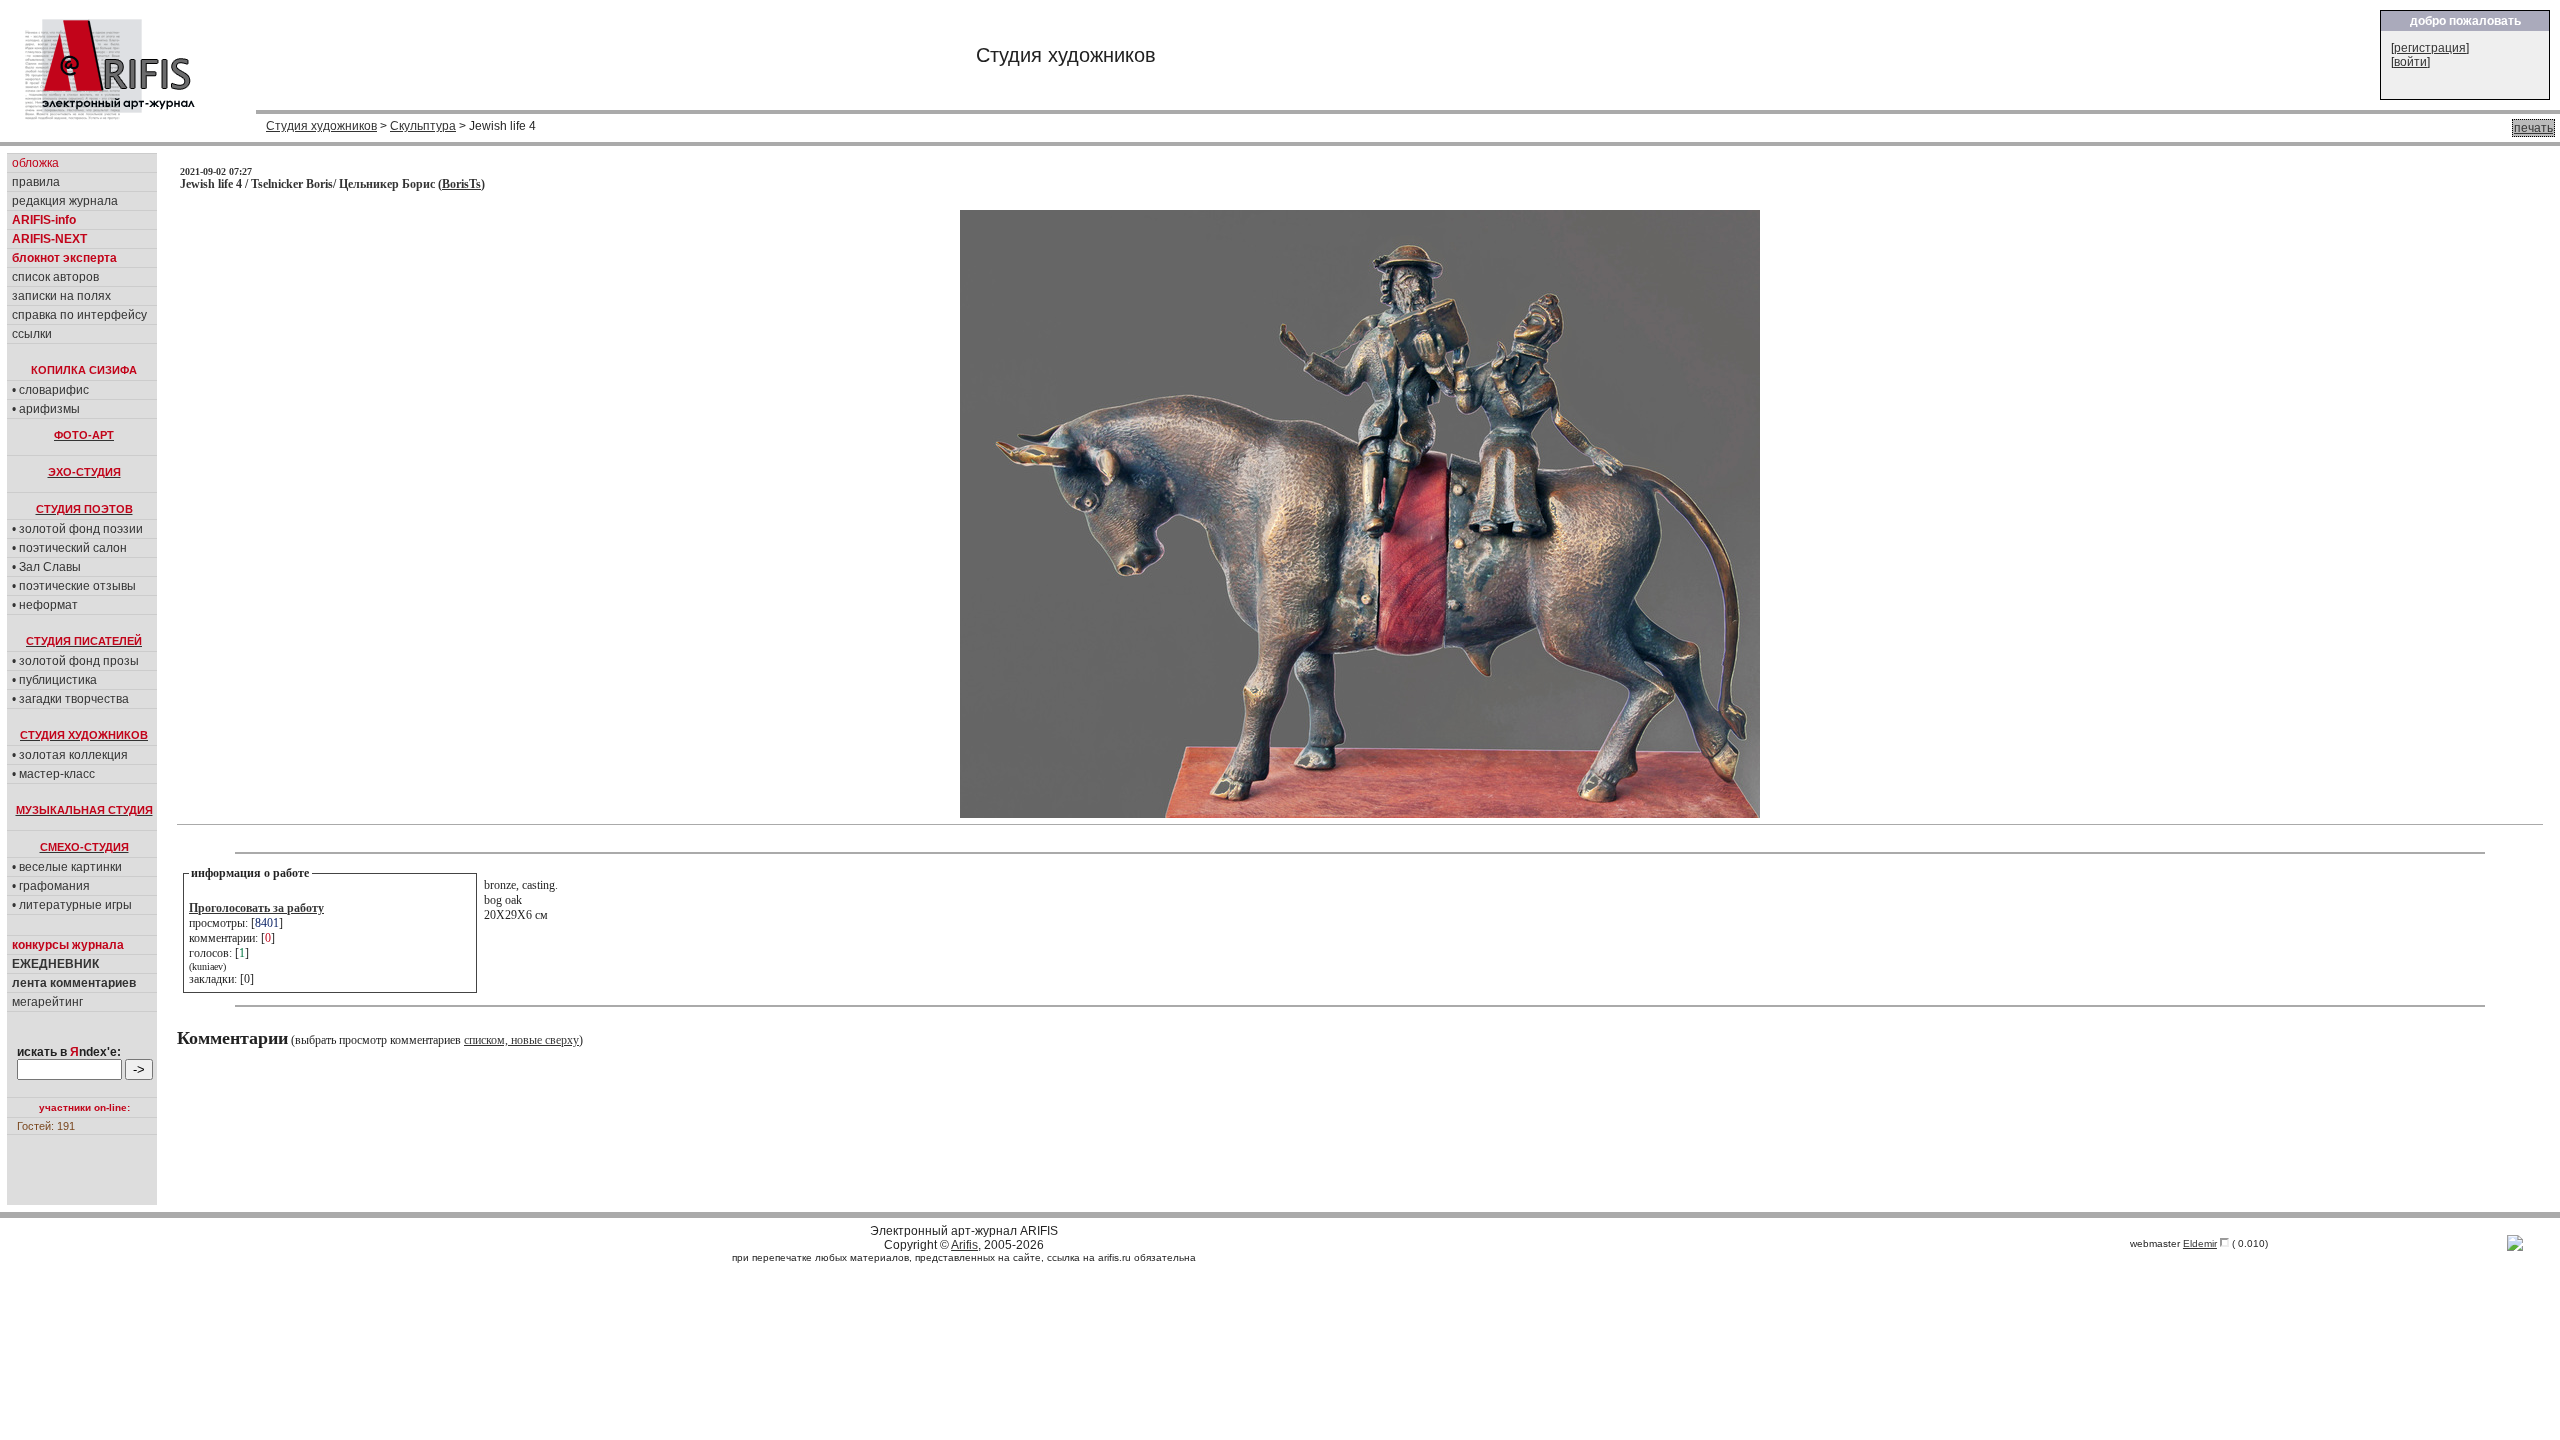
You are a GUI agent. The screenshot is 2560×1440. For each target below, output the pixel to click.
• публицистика (54, 680)
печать (2533, 128)
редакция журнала (65, 201)
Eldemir (2200, 1243)
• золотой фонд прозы (75, 661)
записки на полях (61, 296)
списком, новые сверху (521, 1040)
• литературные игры (72, 905)
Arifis (964, 1245)
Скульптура (423, 126)
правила (36, 182)
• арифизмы (46, 409)
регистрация (2430, 48)
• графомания (51, 886)
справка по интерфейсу (79, 315)
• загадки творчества (70, 699)
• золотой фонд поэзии (77, 529)
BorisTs (461, 184)
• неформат (45, 605)
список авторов (55, 277)
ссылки (32, 334)
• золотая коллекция (70, 755)
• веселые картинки (67, 867)
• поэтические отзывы (74, 586)
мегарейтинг (47, 1002)
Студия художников (321, 126)
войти (2410, 62)
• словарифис (50, 390)
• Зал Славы (46, 567)
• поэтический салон (69, 548)
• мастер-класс (53, 774)
